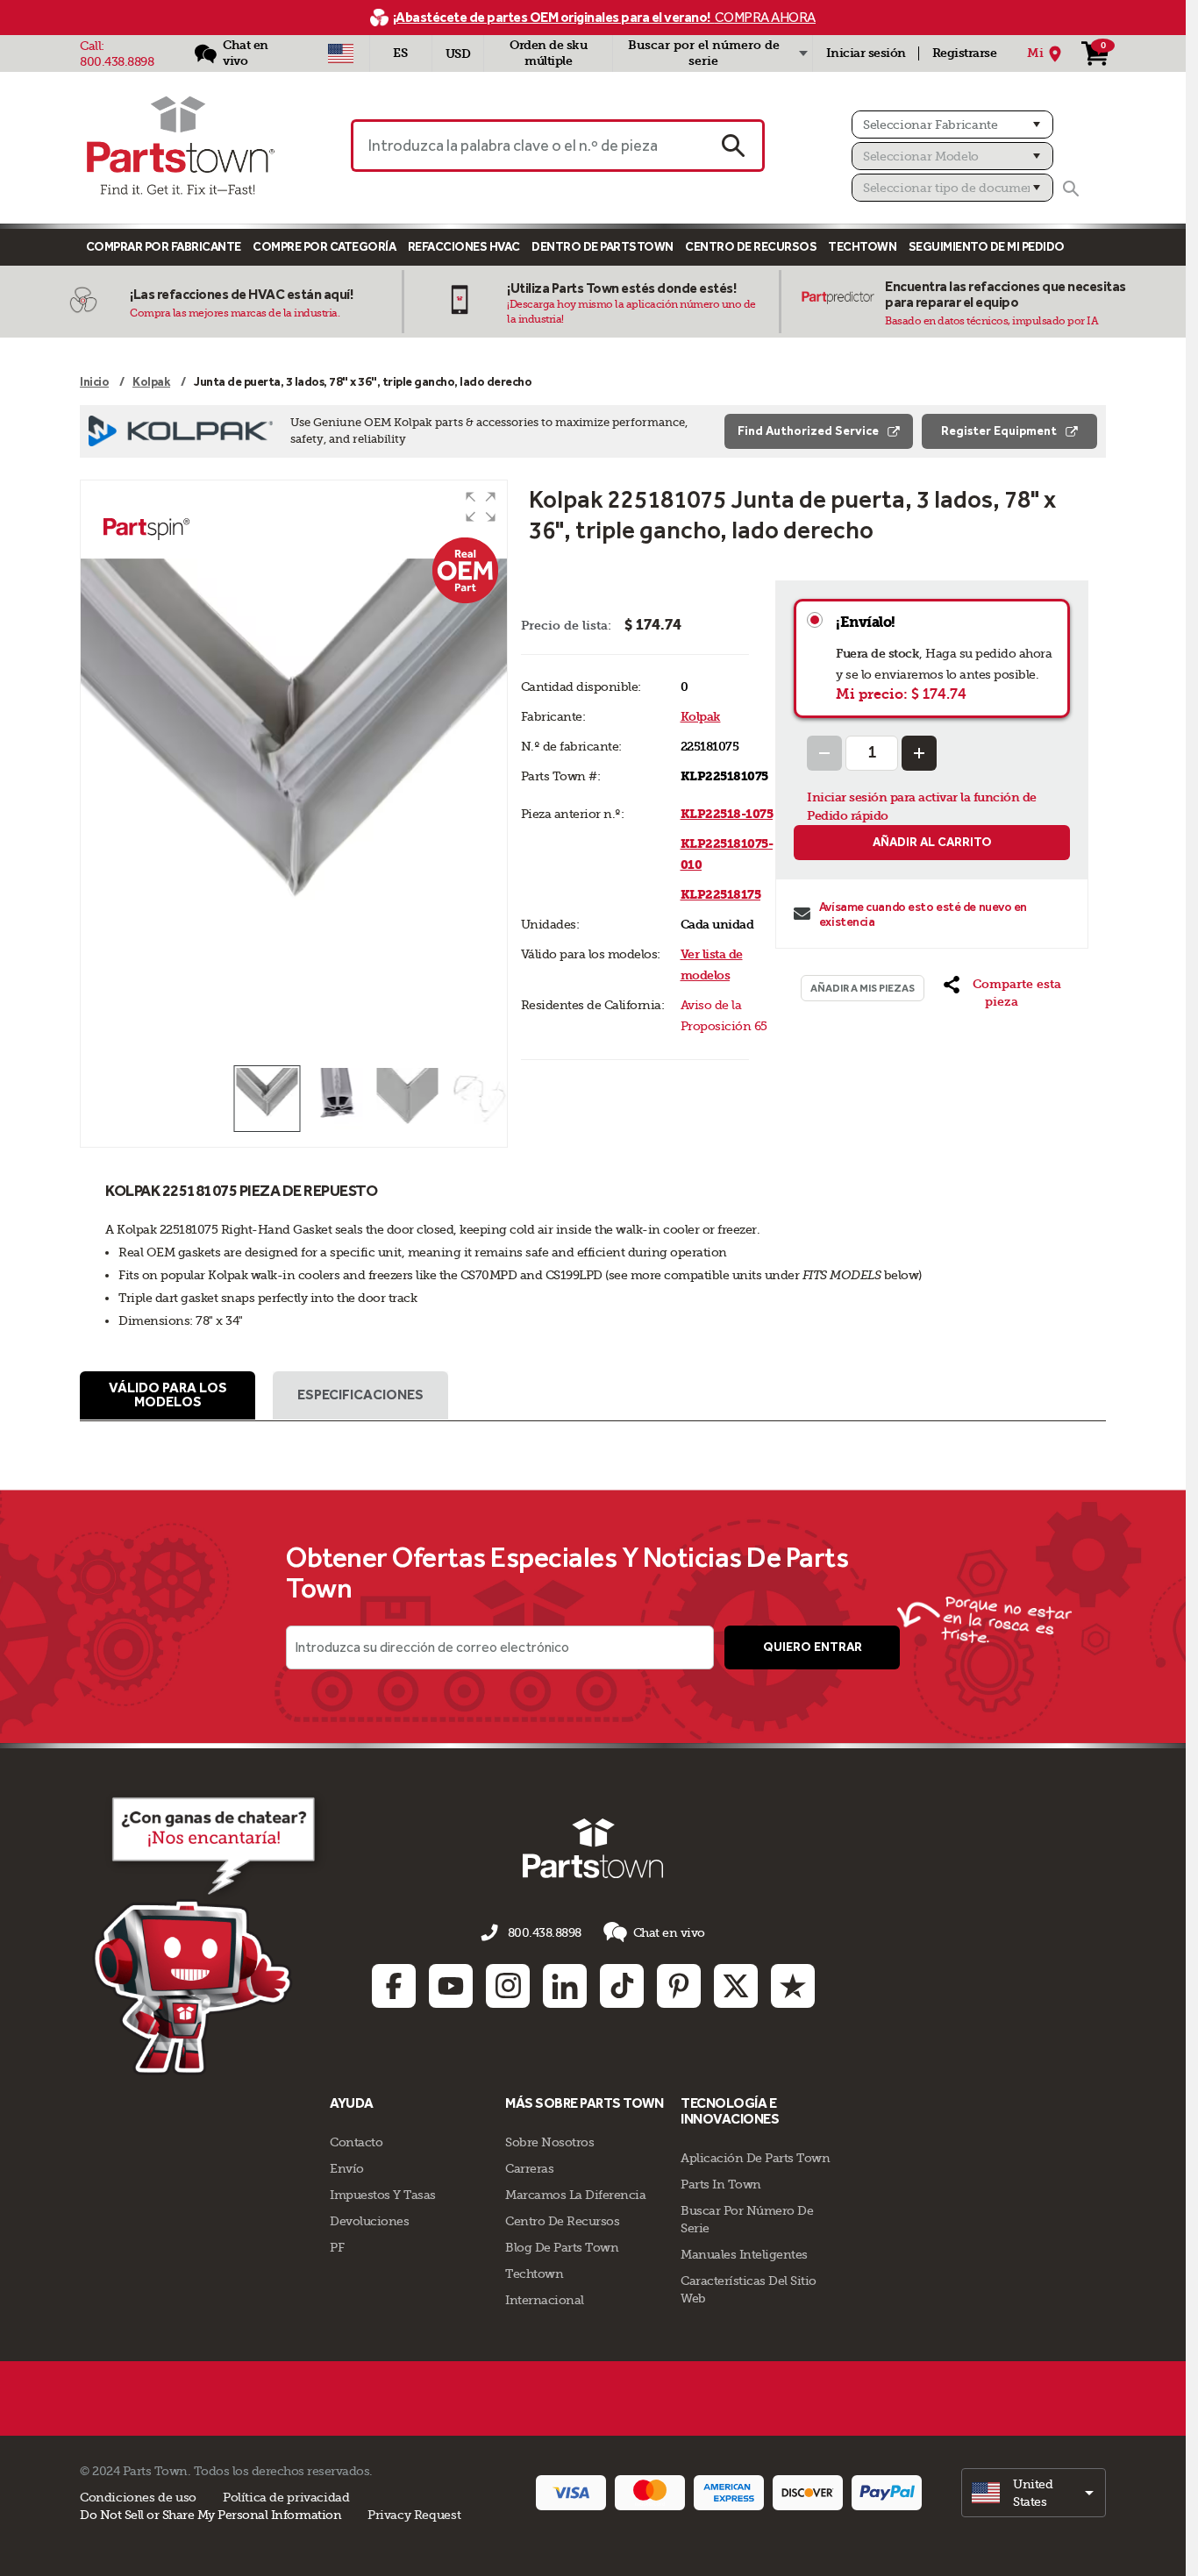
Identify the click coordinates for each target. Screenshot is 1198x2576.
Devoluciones (369, 2221)
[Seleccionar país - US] (341, 53)
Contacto (356, 2142)
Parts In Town (721, 2184)
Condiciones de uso (138, 2497)
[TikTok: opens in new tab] (622, 1986)
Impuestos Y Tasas (383, 2195)
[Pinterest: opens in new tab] (679, 1986)
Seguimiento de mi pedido (987, 247)
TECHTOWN (862, 247)
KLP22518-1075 (727, 814)
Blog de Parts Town (562, 2247)
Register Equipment (999, 431)
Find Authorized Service (808, 431)
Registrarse (965, 53)
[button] (481, 507)
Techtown (534, 2274)
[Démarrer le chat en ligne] (209, 1932)
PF (337, 2247)
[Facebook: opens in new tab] (394, 1986)
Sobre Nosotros (549, 2142)
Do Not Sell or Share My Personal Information (210, 2515)
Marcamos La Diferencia (575, 2195)
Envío (347, 2168)
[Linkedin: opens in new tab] (565, 1986)
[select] (1034, 2493)
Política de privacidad (286, 2497)
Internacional (545, 2300)
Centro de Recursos (751, 247)
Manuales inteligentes (744, 2254)
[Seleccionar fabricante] (952, 125)
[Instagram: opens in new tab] (508, 1986)
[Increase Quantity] (919, 753)
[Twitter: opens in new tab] (736, 1986)
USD (458, 54)
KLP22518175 (721, 895)
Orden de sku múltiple (548, 53)
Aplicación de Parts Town (755, 2158)
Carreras (529, 2168)
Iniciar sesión (866, 53)
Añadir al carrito (932, 842)
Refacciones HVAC (464, 247)
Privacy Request (414, 2515)
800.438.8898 (117, 61)
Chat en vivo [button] (669, 1932)
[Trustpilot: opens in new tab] (793, 1986)
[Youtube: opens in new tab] (451, 1986)
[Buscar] (1071, 189)
